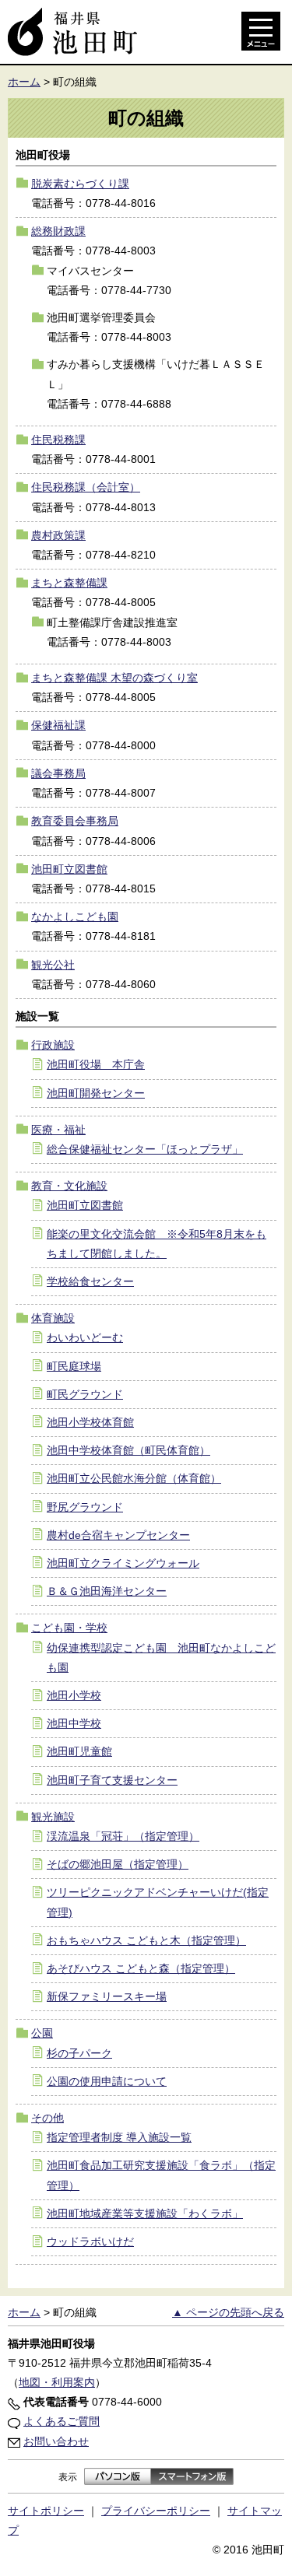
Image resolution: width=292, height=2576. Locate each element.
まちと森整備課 (69, 583)
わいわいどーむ (85, 1337)
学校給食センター (90, 1281)
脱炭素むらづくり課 (80, 184)
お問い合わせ (56, 2441)
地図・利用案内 (57, 2382)
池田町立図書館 (69, 869)
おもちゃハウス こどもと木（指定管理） (146, 1940)
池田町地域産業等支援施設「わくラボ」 (145, 2213)
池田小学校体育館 (90, 1422)
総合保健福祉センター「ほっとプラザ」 (145, 1149)
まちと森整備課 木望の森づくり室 (114, 678)
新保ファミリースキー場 (107, 1996)
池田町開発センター (96, 1093)
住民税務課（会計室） (86, 487)
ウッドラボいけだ (90, 2241)
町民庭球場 (74, 1366)
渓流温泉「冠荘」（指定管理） (123, 1836)
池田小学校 (74, 1695)
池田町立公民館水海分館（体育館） (134, 1478)
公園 (42, 2033)
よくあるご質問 (62, 2421)
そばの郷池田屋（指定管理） (118, 1864)
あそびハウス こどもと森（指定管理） (141, 1968)
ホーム (24, 82)
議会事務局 (58, 773)
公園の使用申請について (107, 2081)
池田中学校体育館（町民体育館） (128, 1450)
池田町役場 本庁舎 (96, 1064)
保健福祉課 (58, 725)
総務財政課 (58, 231)
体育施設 (53, 1318)
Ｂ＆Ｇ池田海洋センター (107, 1591)
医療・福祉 (58, 1130)
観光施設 (53, 1817)
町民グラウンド (85, 1394)
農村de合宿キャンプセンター (118, 1535)
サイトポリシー (46, 2511)
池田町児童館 (79, 1751)
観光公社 (53, 965)
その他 (47, 2118)
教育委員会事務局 (75, 821)
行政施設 (53, 1045)
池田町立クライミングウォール (123, 1563)
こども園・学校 (69, 1628)
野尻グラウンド (85, 1507)
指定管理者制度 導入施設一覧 (119, 2137)
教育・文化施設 (69, 1186)
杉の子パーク (79, 2053)
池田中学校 (74, 1723)
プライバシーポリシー (156, 2511)
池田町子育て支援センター (112, 1780)
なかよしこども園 (75, 916)
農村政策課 (58, 535)
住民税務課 (58, 440)
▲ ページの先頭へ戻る (228, 2312)
